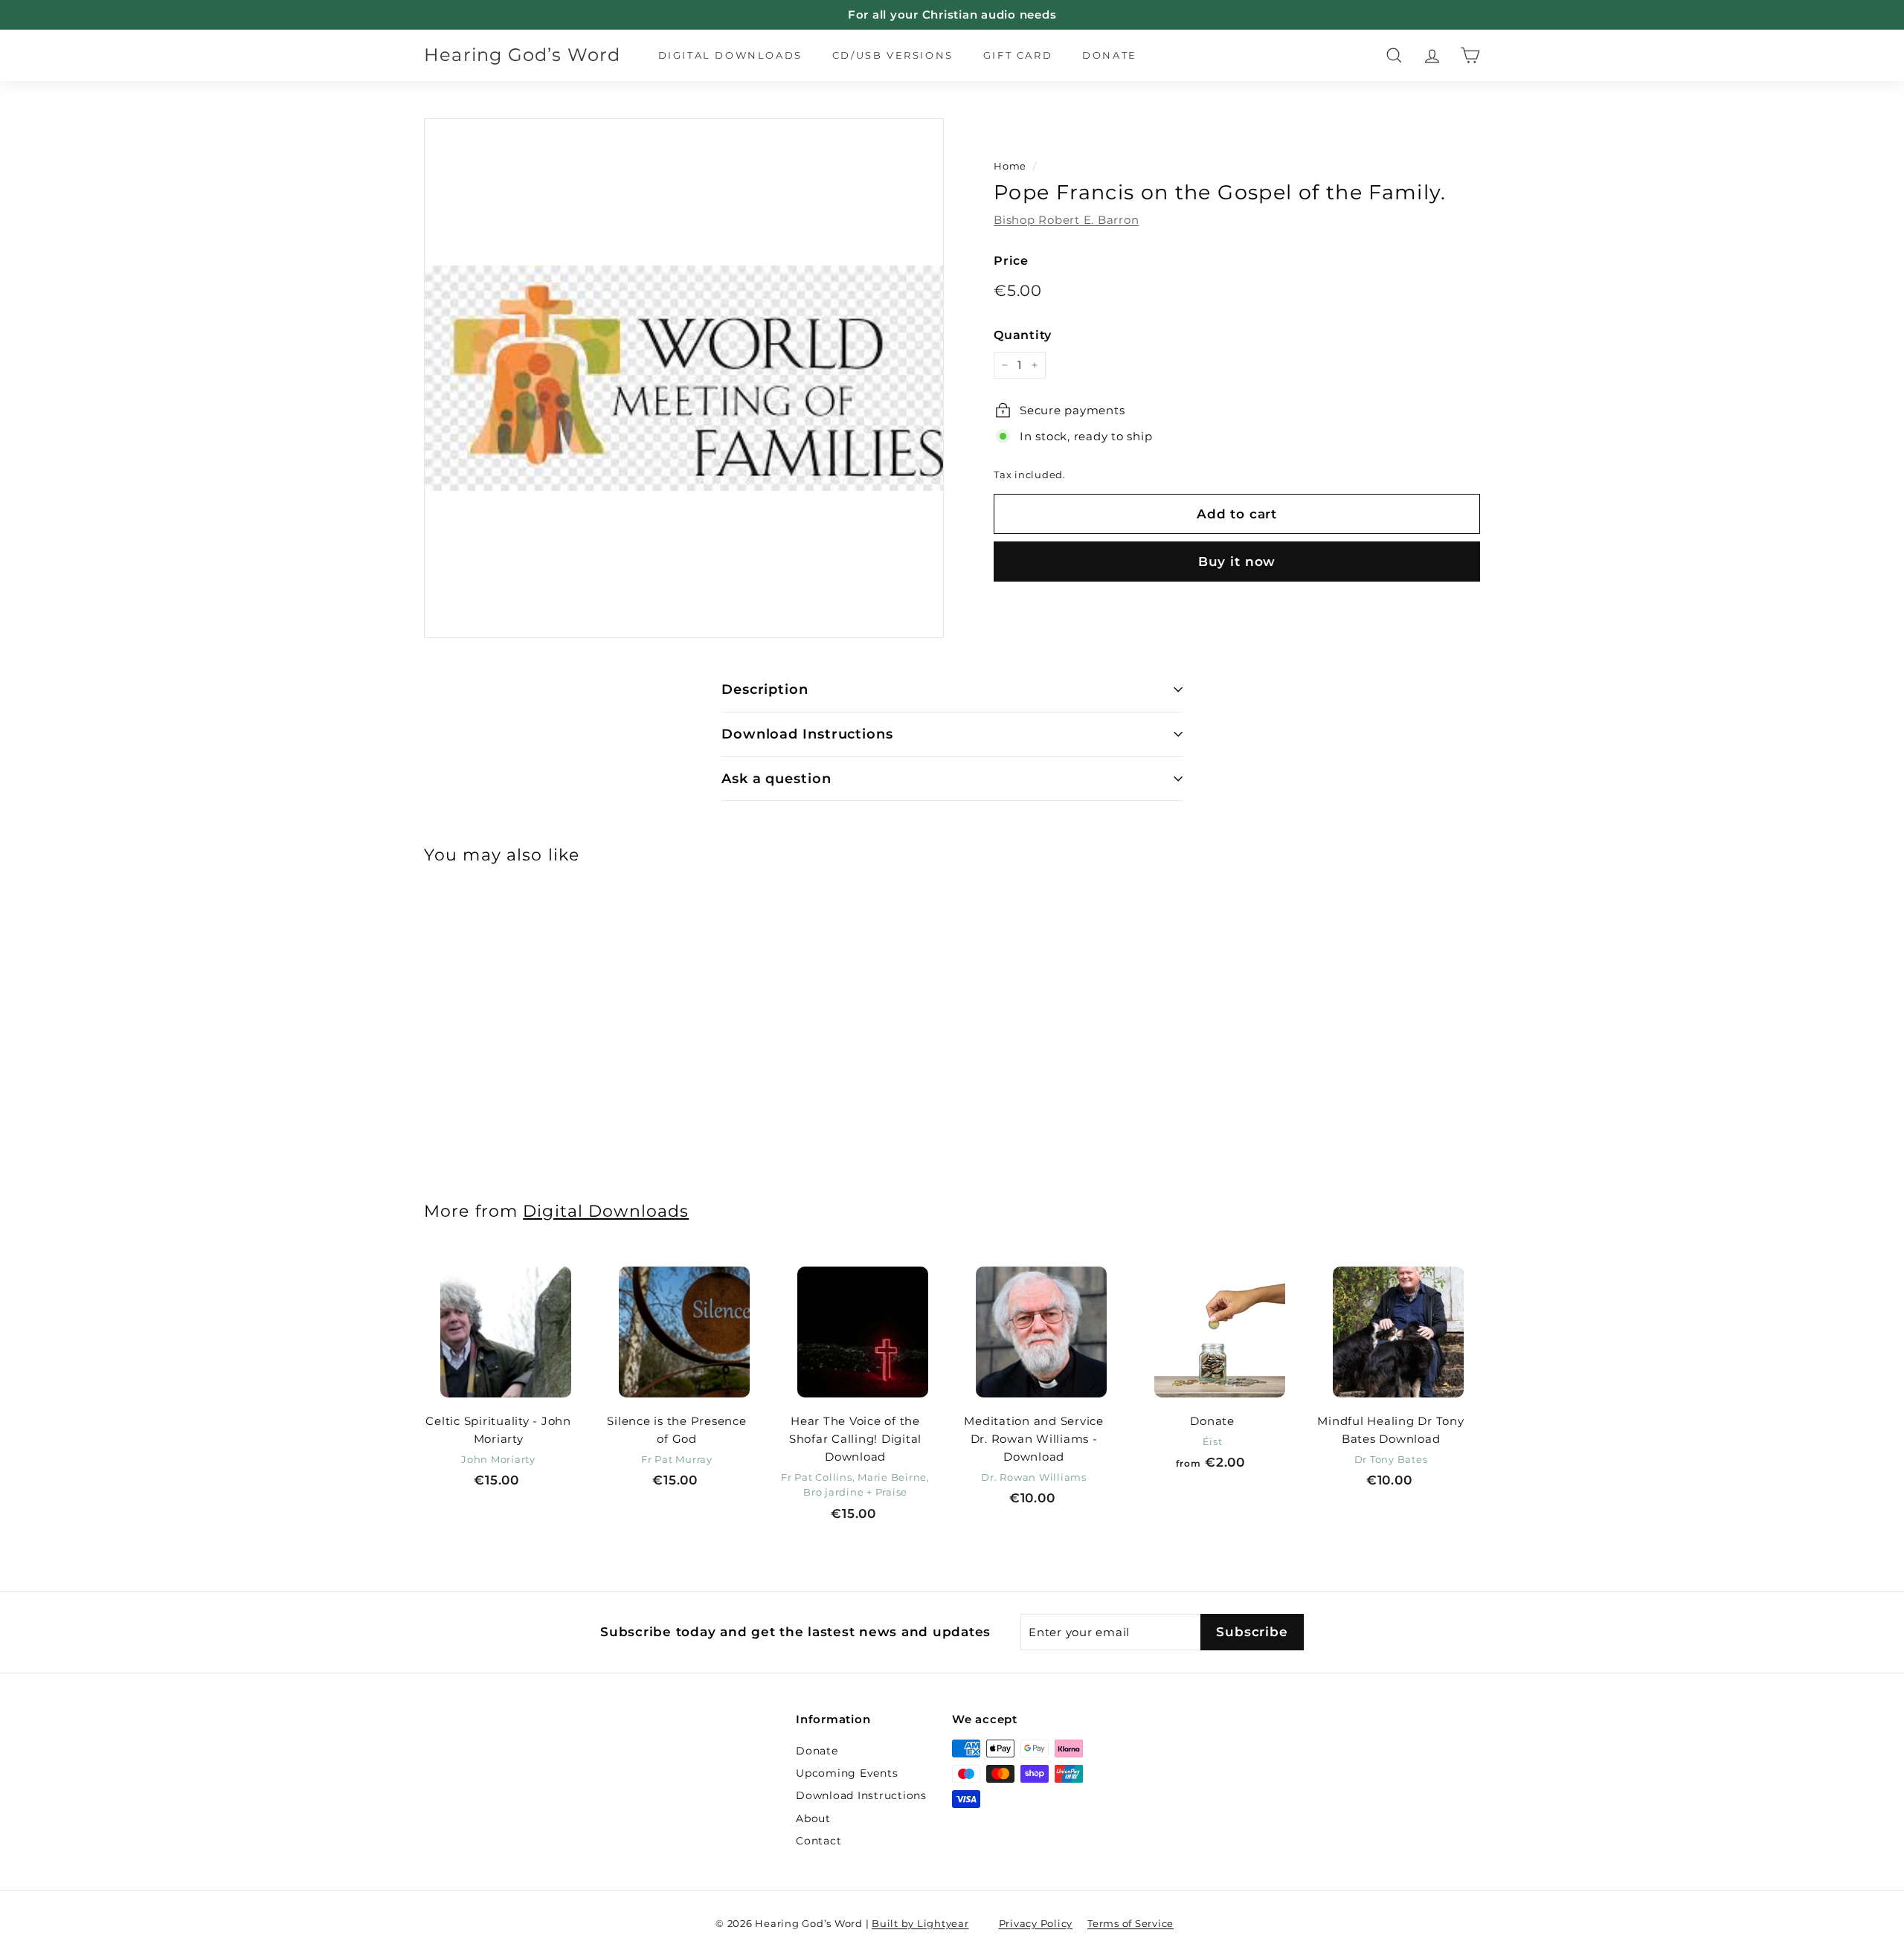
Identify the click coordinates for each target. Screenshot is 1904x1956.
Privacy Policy (1036, 1923)
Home (1010, 166)
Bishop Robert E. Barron (1066, 220)
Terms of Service (1130, 1923)
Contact (818, 1841)
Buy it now (1237, 562)
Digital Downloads (730, 55)
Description (765, 689)
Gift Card (1018, 55)
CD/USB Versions (893, 55)
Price (1011, 261)
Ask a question (776, 779)
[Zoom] (684, 378)
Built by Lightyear (920, 1923)
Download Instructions (807, 734)
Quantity (1023, 335)
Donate (1110, 55)
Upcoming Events (847, 1773)
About (813, 1818)
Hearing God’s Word (522, 55)
